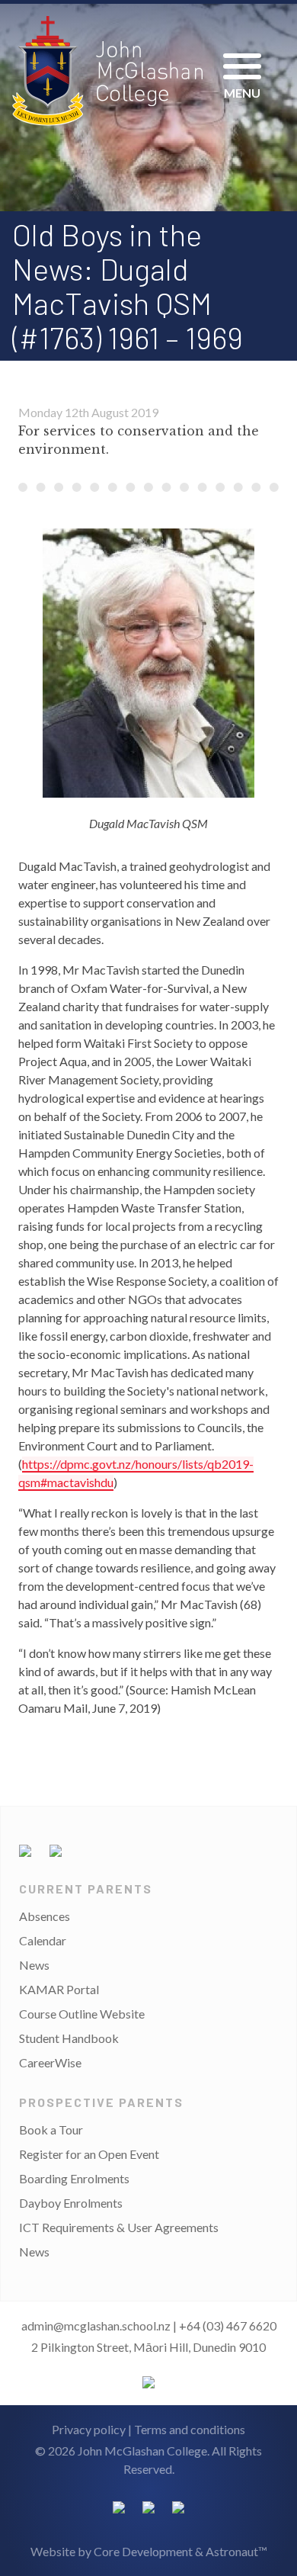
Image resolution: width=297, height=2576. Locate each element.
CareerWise (50, 2062)
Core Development (143, 2551)
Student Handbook (69, 2038)
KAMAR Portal (59, 1989)
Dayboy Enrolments (71, 2203)
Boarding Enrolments (74, 2178)
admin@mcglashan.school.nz (96, 2325)
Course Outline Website (82, 2014)
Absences (45, 1916)
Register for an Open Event (89, 2154)
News (34, 1965)
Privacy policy (89, 2429)
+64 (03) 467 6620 (228, 2325)
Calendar (43, 1940)
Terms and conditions (190, 2429)
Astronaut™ (236, 2551)
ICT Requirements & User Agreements (119, 2227)
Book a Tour (51, 2130)
